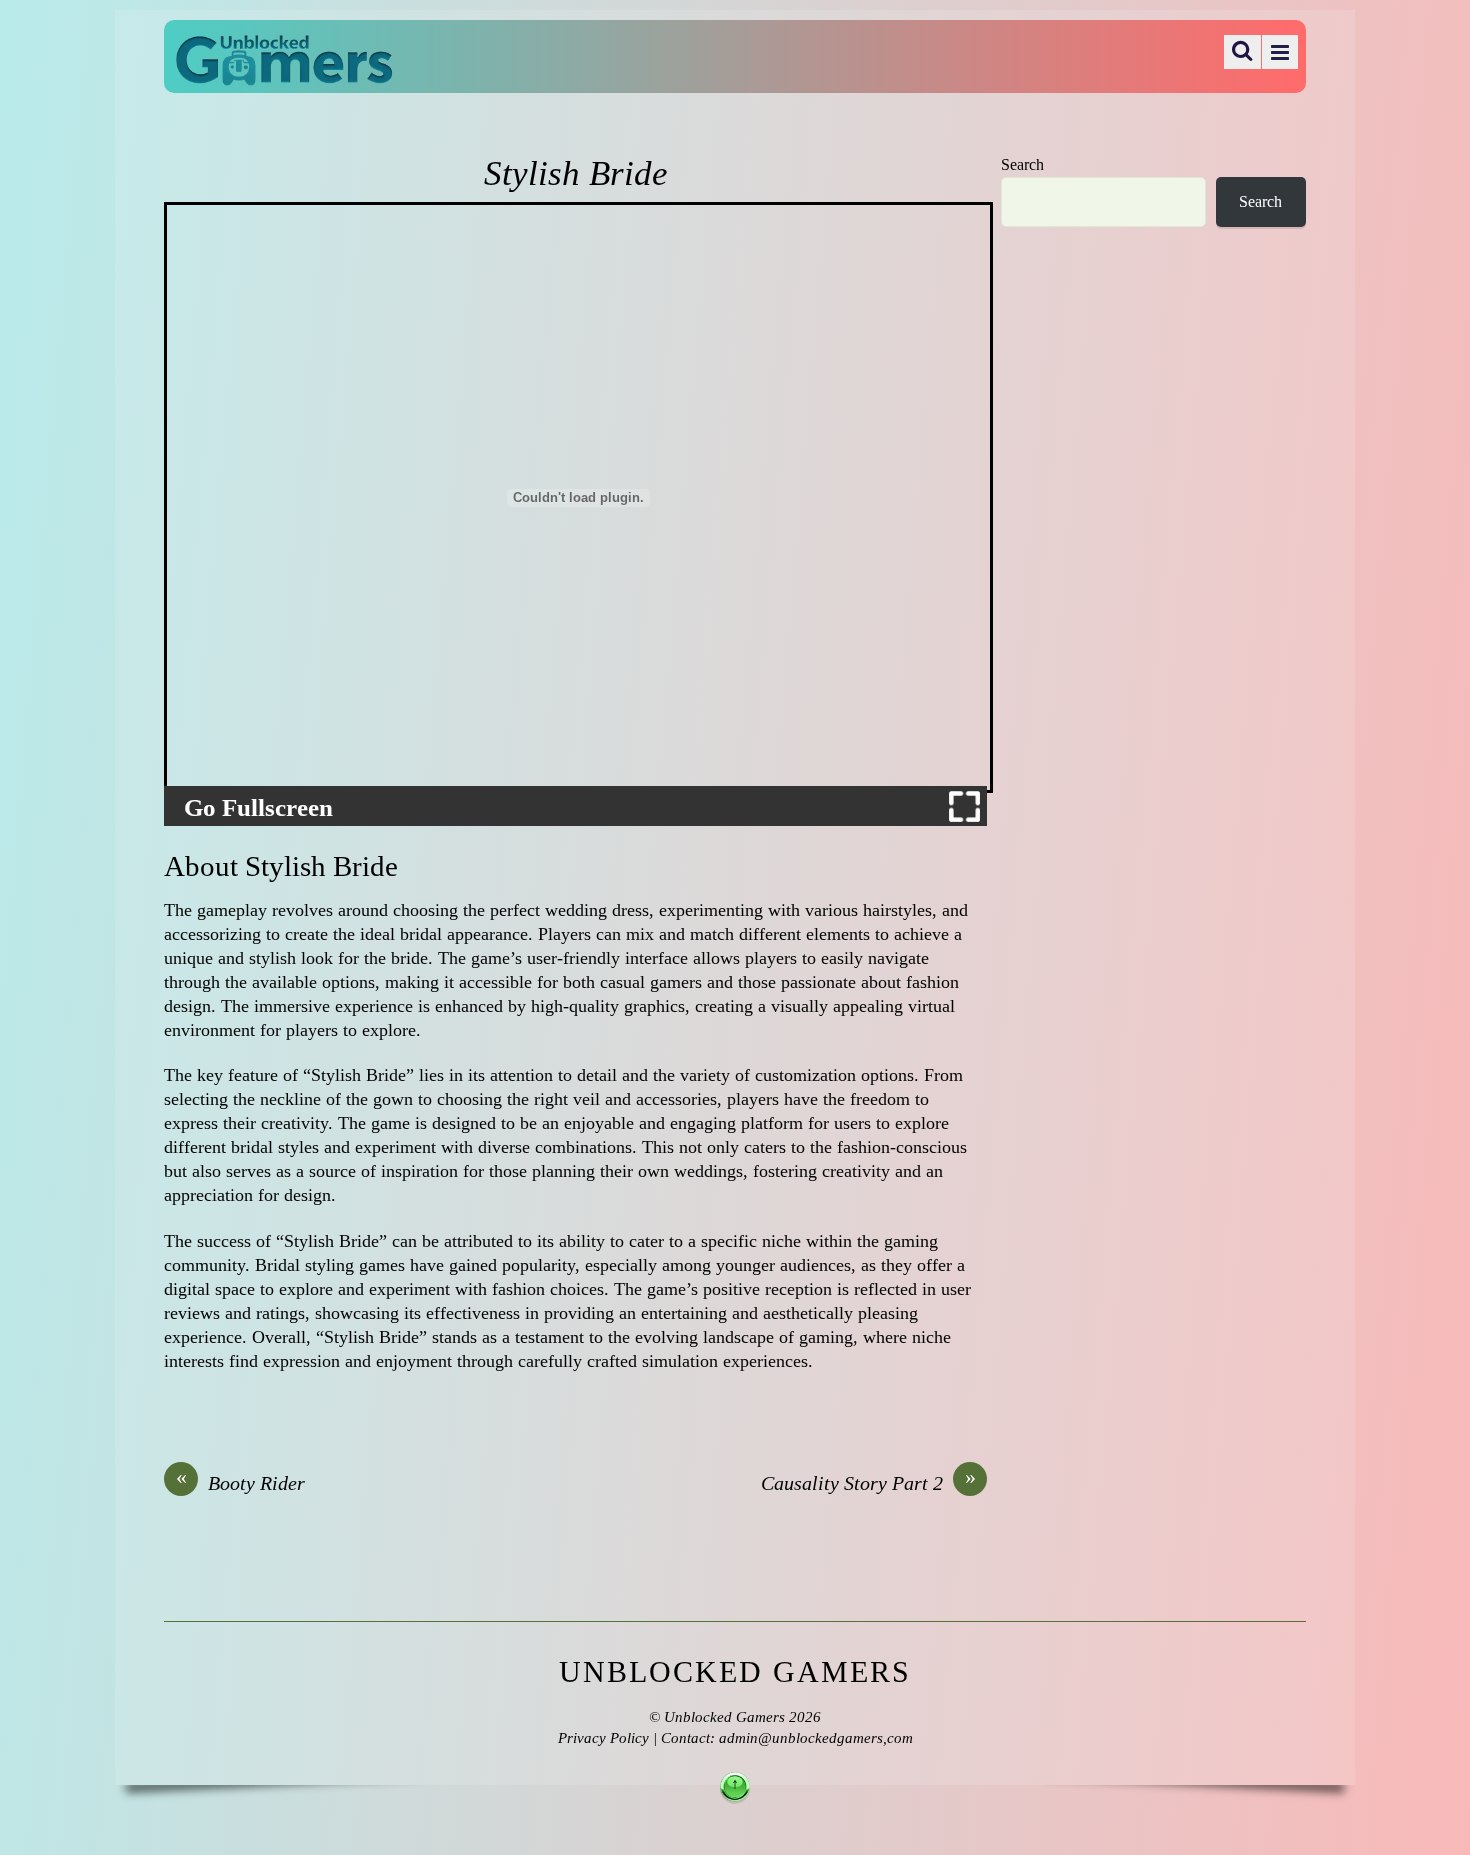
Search (1022, 165)
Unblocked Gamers (724, 1717)
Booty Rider (241, 1482)
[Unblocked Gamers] (284, 72)
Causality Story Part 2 (868, 1482)
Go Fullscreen (258, 808)
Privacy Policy (603, 1738)
